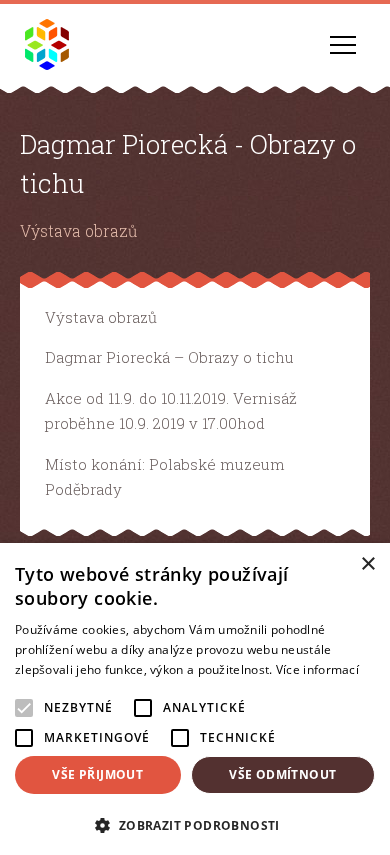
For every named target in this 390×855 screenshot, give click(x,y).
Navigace (343, 45)
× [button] (367, 564)
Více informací (317, 669)
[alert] (195, 699)
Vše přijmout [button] (97, 774)
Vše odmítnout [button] (282, 774)
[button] (195, 823)
